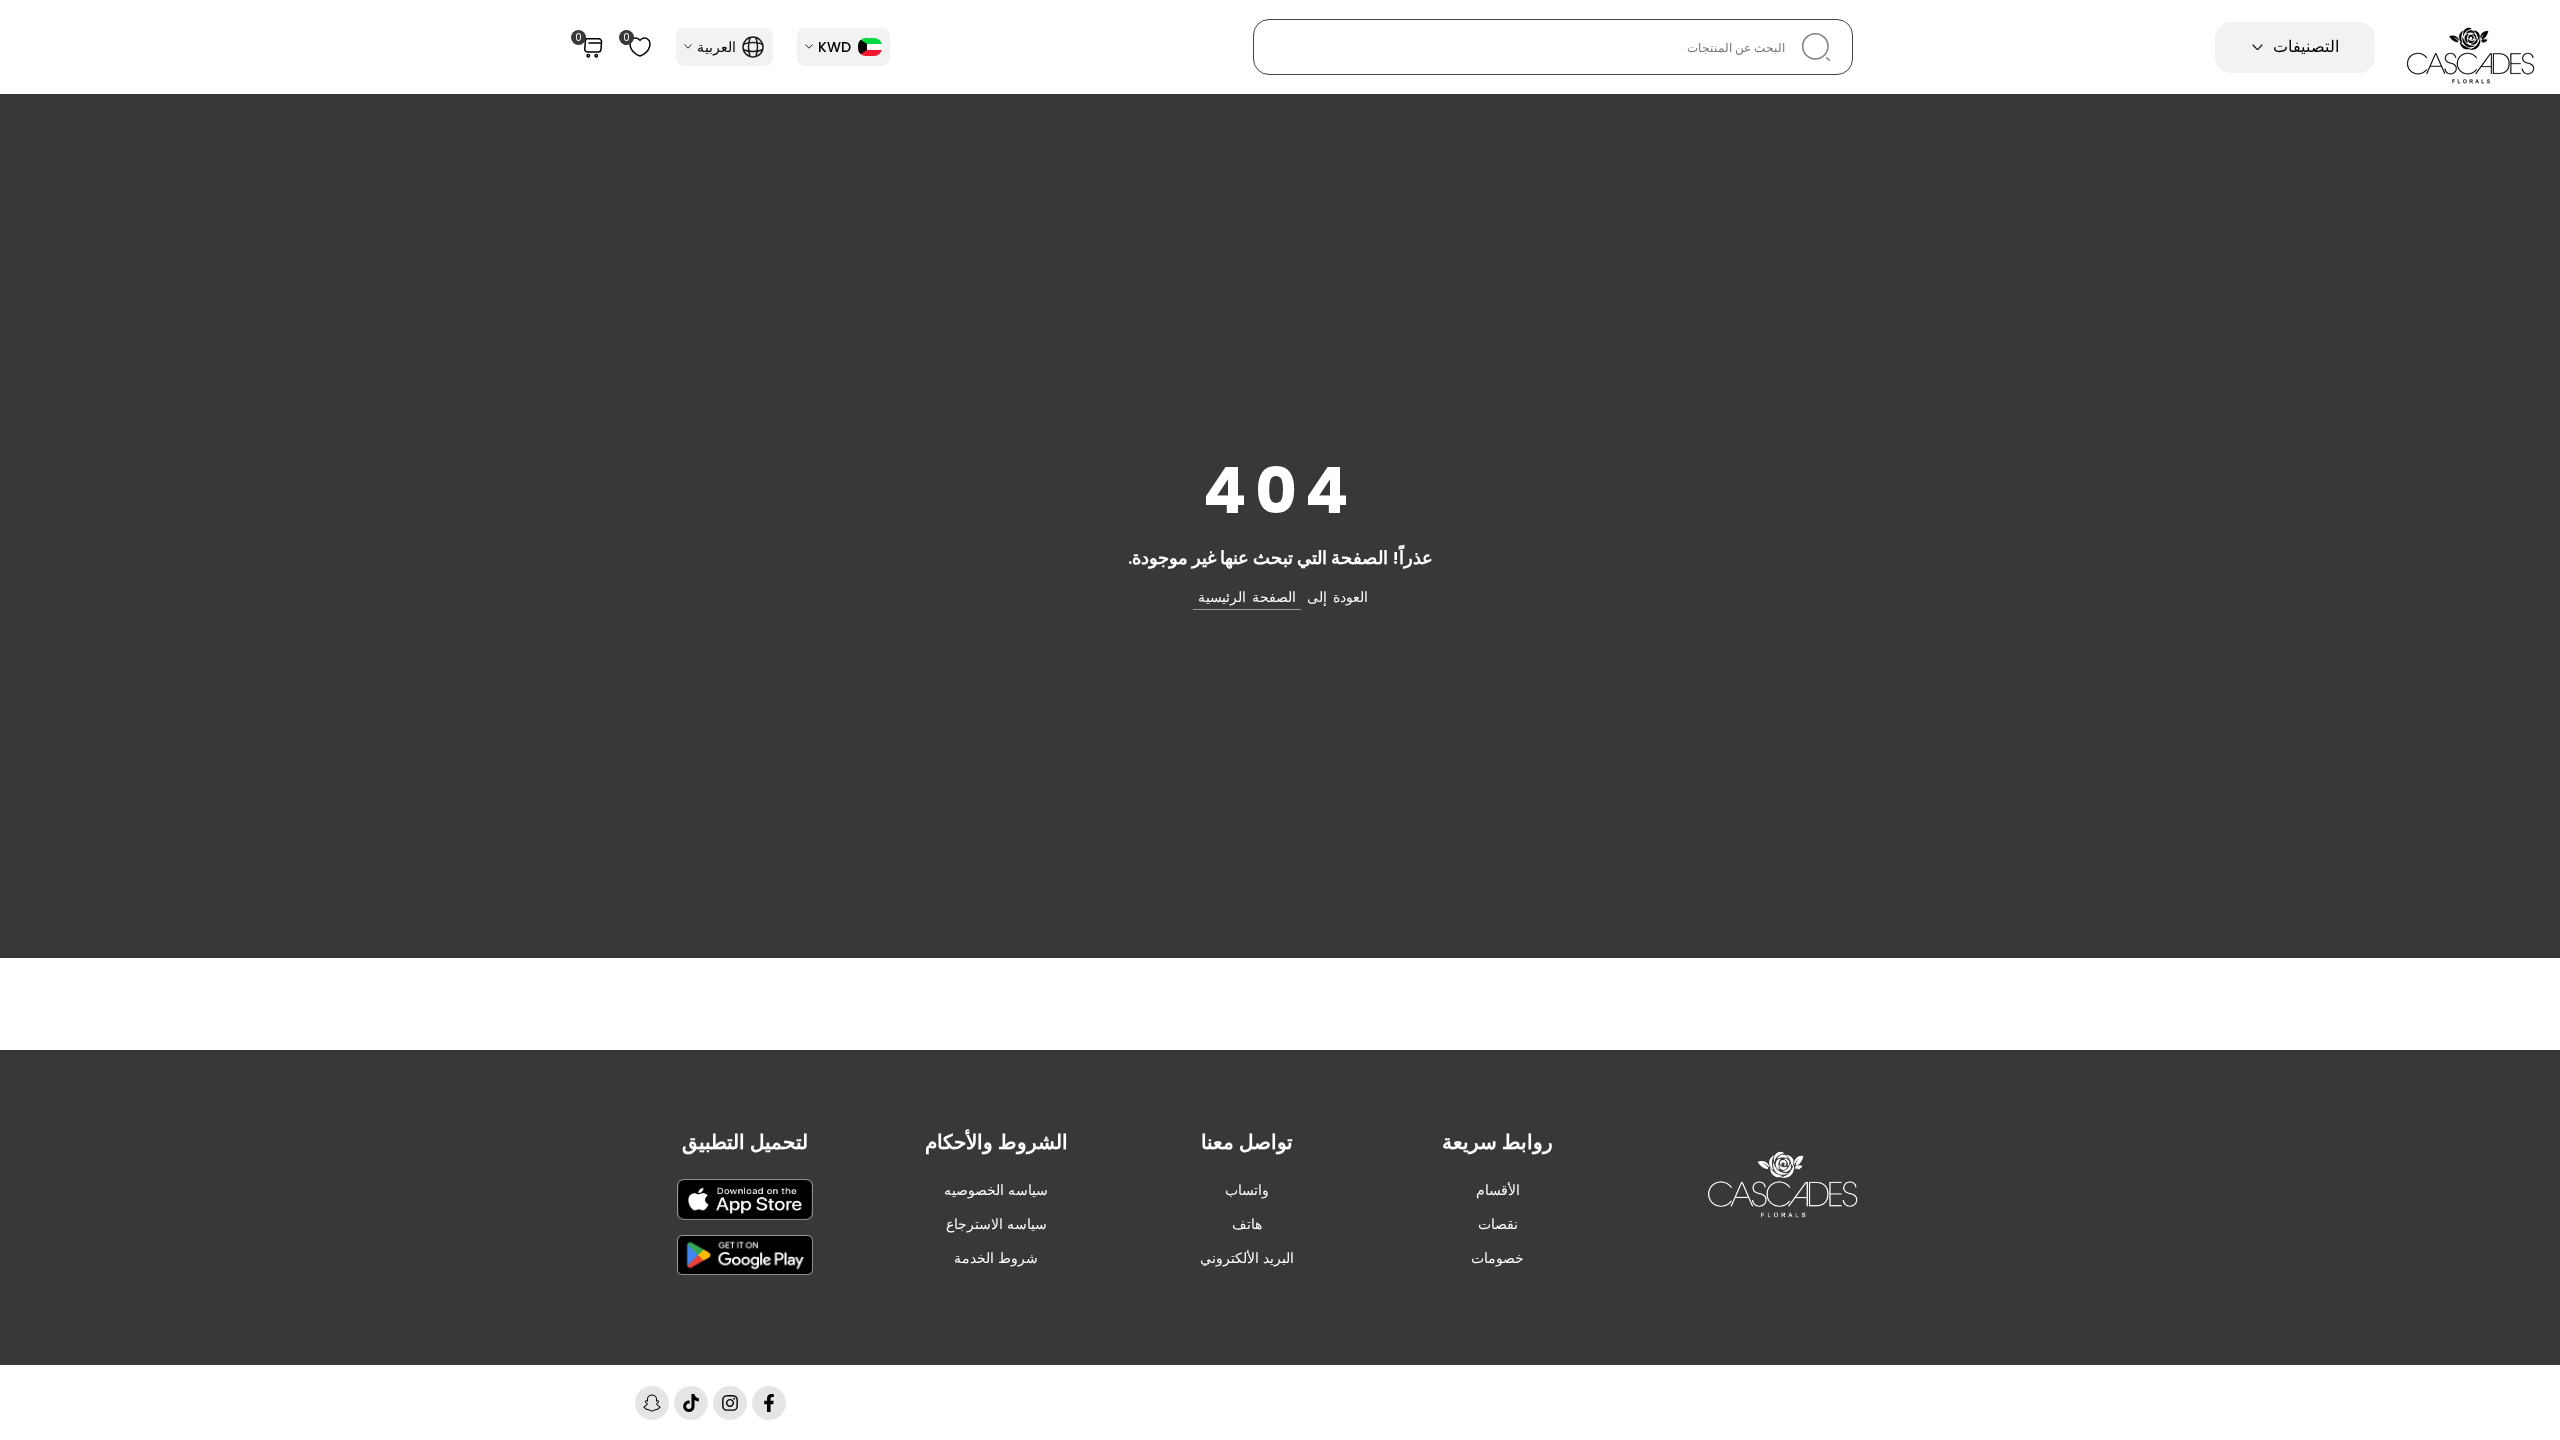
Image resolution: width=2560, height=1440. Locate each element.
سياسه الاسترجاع (996, 1224)
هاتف (1247, 1224)
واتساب (1247, 1190)
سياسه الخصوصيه (996, 1190)
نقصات (1498, 1224)
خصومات (1497, 1258)
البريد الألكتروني (1247, 1258)
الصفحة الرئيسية (1247, 597)
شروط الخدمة (996, 1258)
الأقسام (1498, 1190)
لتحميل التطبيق (745, 1142)
